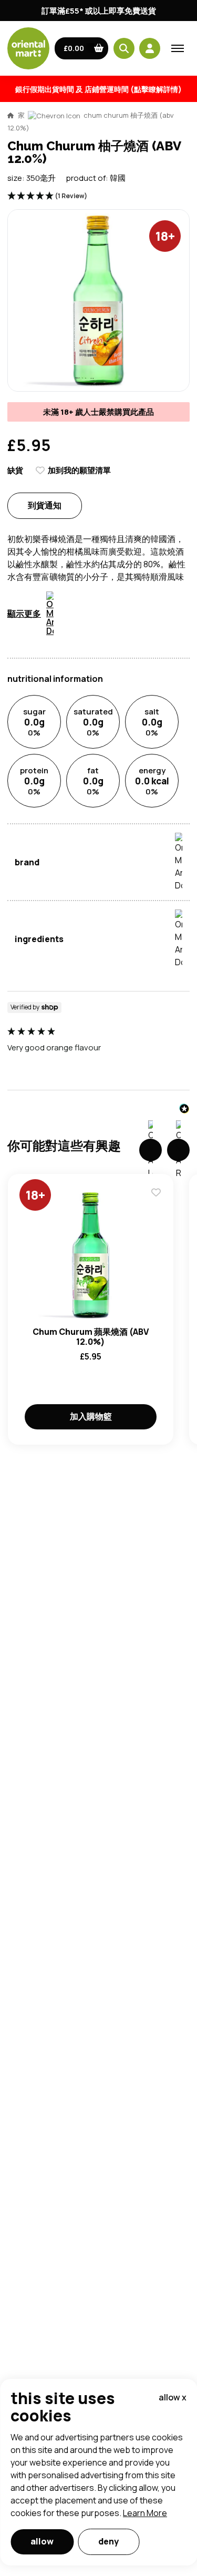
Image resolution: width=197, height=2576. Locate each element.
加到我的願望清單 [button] (79, 470)
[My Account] (150, 48)
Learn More (145, 2513)
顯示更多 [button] (24, 614)
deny (108, 2541)
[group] (98, 1046)
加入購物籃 (91, 1416)
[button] (82, 48)
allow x (173, 2397)
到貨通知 (45, 505)
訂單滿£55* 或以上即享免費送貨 (99, 11)
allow (42, 2541)
